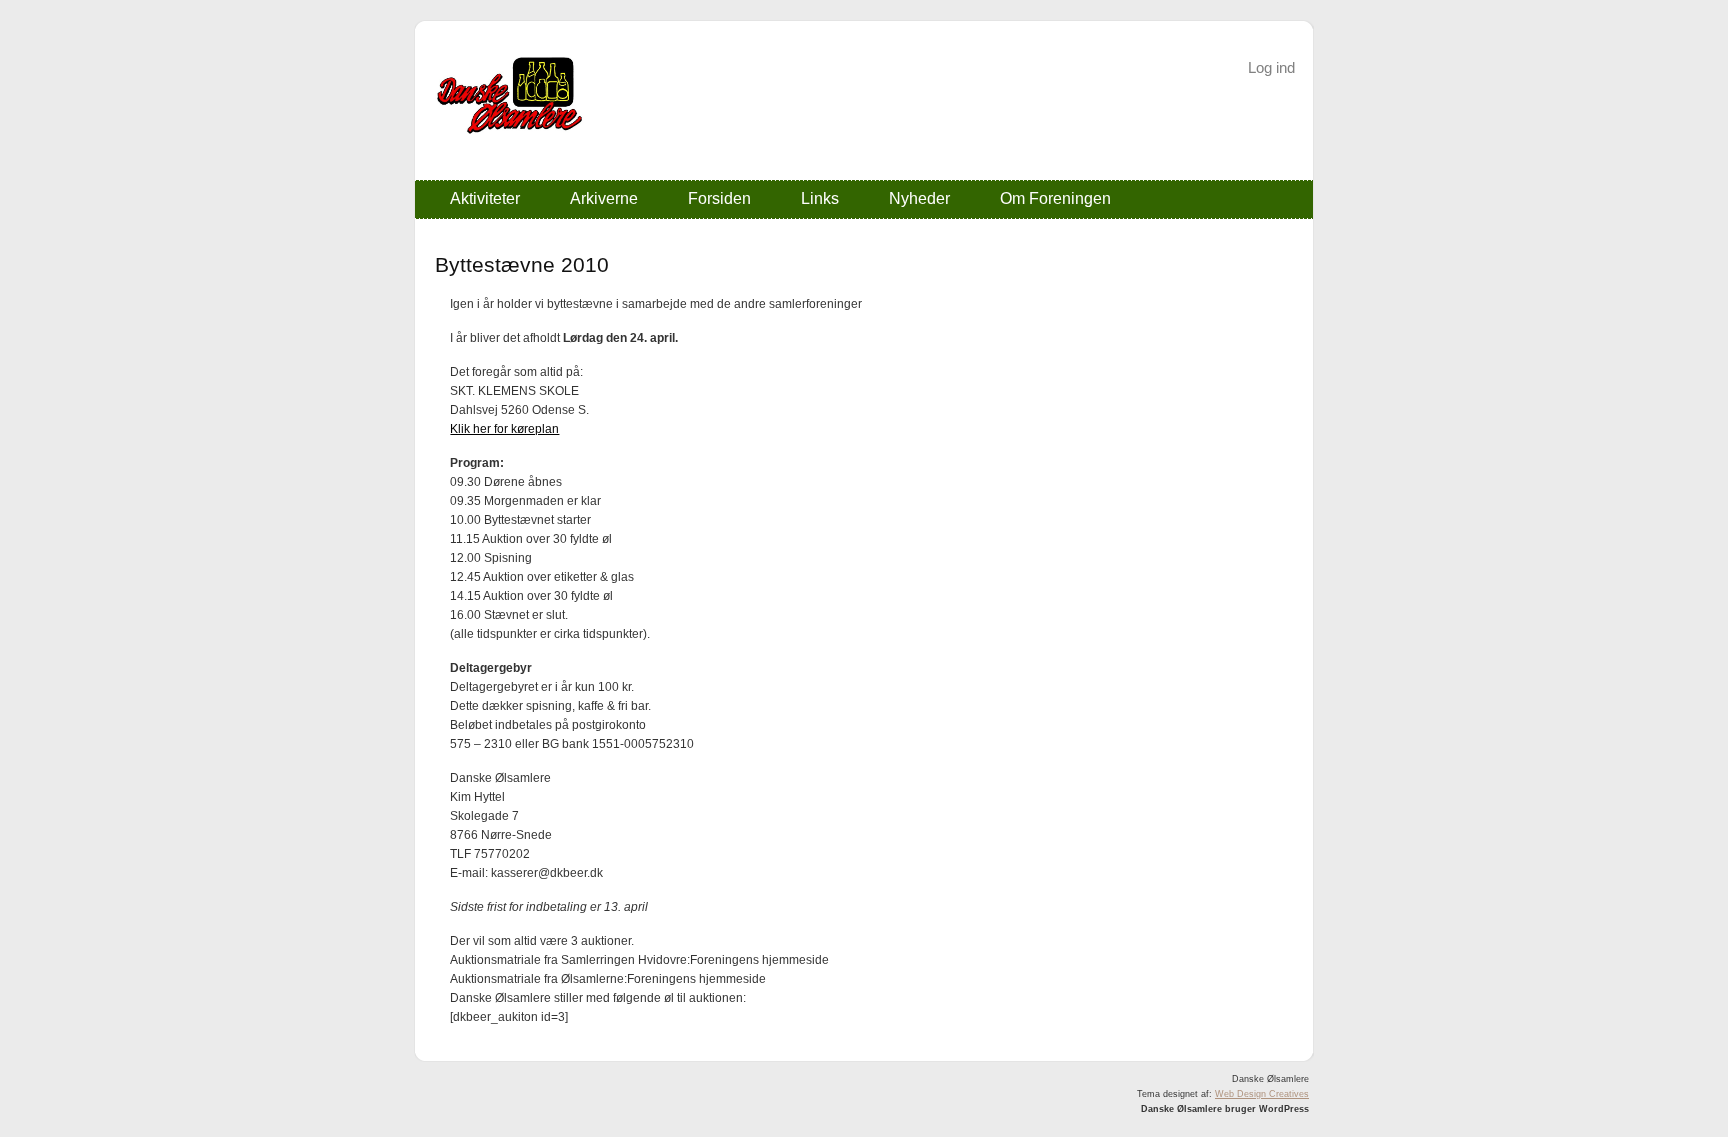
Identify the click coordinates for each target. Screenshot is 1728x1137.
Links (820, 198)
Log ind (1271, 67)
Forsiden (719, 198)
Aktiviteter (485, 198)
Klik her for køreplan (504, 429)
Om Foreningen (1055, 198)
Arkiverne (604, 198)
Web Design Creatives (1262, 1094)
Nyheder (919, 198)
